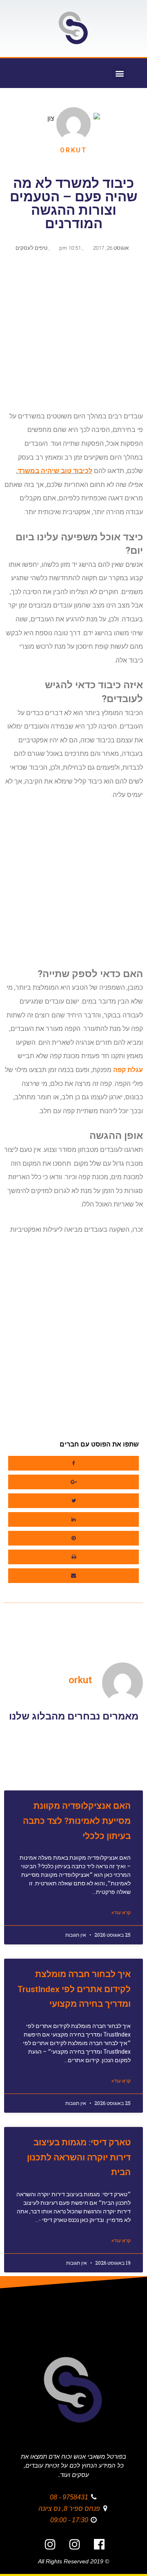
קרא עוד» (121, 1913)
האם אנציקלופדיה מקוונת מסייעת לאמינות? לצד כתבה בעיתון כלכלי (77, 1821)
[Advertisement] (73, 335)
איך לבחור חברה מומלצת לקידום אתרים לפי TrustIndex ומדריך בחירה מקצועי (74, 1989)
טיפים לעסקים (31, 248)
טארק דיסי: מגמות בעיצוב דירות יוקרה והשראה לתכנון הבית (79, 2158)
